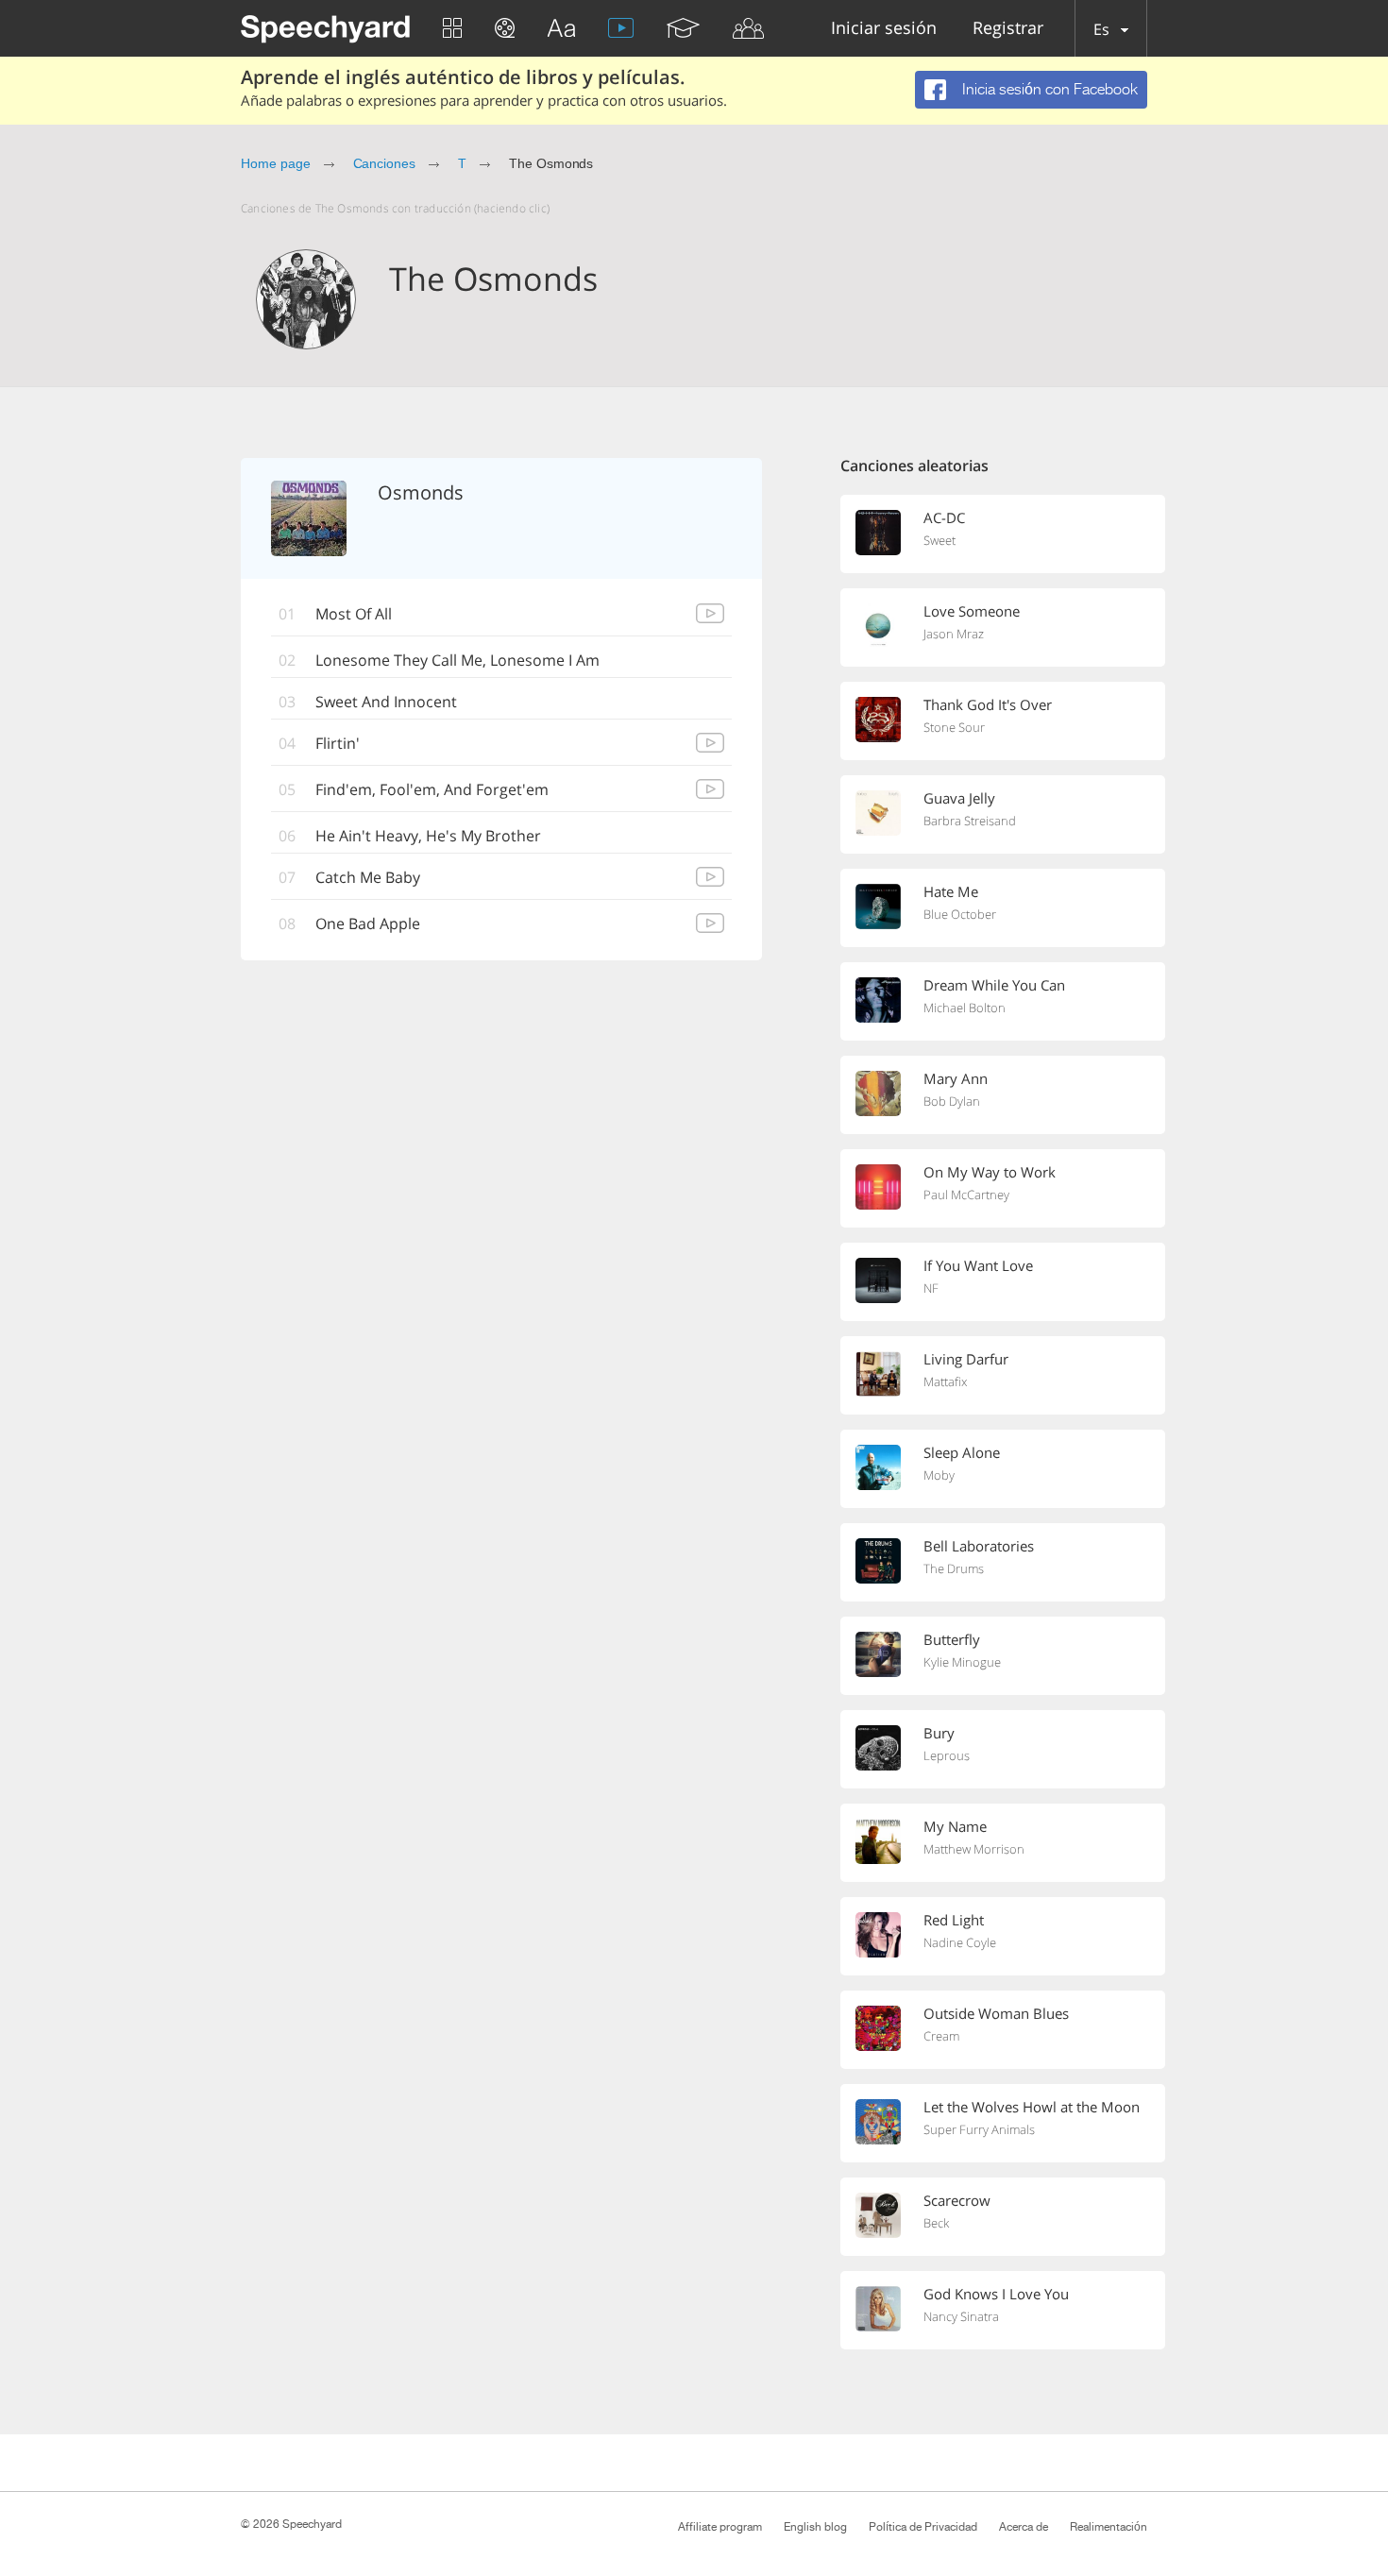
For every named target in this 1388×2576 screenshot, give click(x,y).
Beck (936, 2223)
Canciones (385, 163)
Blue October (960, 914)
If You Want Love (978, 1265)
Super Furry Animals (979, 2129)
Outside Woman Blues (996, 2013)
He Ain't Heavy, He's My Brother (428, 836)
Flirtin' (338, 743)
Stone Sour (954, 727)
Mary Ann (956, 1078)
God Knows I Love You (996, 2294)
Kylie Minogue (962, 1662)
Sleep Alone (962, 1452)
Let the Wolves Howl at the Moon (1032, 2107)
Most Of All (354, 614)
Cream (941, 2036)
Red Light (954, 1920)
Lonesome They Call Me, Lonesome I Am (457, 660)
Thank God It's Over (988, 704)
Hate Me (951, 891)
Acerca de (1024, 2527)
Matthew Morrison (974, 1849)
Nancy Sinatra (961, 2316)
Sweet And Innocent (386, 702)
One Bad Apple (368, 924)
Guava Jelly (959, 798)
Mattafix (945, 1381)
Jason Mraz (954, 634)
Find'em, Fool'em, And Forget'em (432, 789)
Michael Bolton (965, 1008)
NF (931, 1288)
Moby (939, 1475)
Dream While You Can (994, 985)
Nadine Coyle (960, 1942)
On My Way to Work (990, 1172)
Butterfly (952, 1639)
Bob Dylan (952, 1101)
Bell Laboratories (979, 1546)
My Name (955, 1826)
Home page (276, 163)
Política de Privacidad (923, 2527)
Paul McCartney (966, 1195)
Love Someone (972, 611)
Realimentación (1109, 2527)
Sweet (939, 540)
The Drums (954, 1568)
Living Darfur (966, 1359)
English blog (815, 2527)
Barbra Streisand (970, 821)
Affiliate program (720, 2527)
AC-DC (944, 517)
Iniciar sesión (884, 29)
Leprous (947, 1755)
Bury (939, 1733)
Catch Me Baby (368, 877)
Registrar (1008, 29)
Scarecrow (957, 2200)
